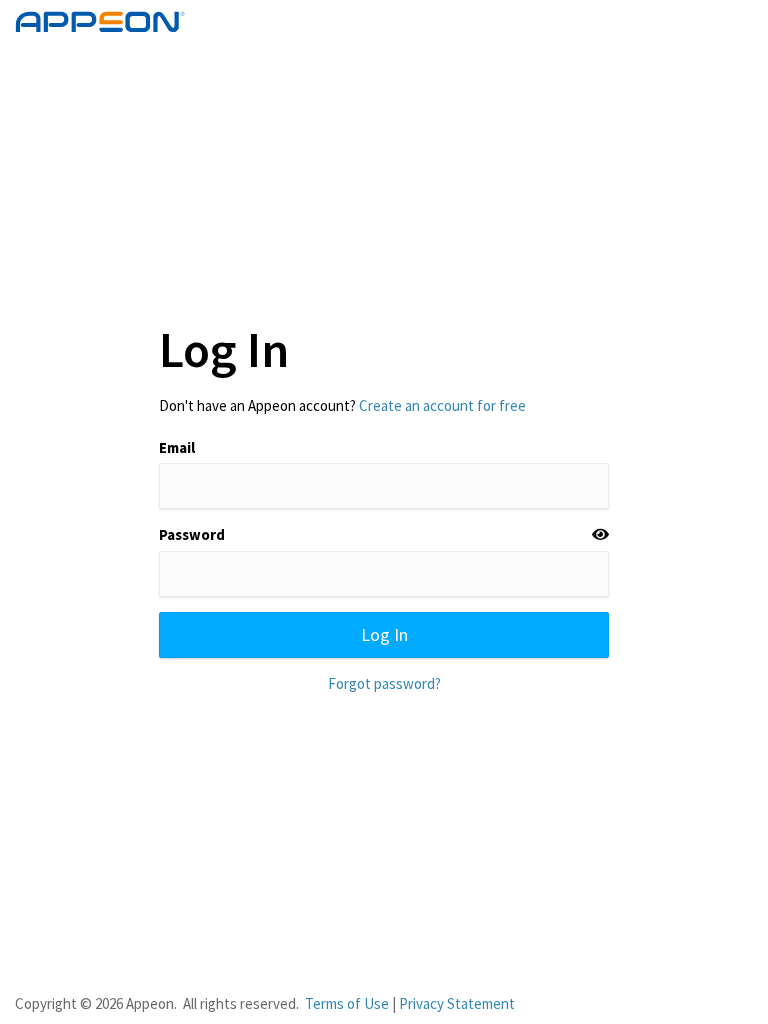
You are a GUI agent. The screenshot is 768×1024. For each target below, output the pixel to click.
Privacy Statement (457, 1003)
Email (177, 447)
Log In (384, 634)
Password (192, 534)
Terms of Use (347, 1003)
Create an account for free (442, 405)
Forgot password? (384, 683)
